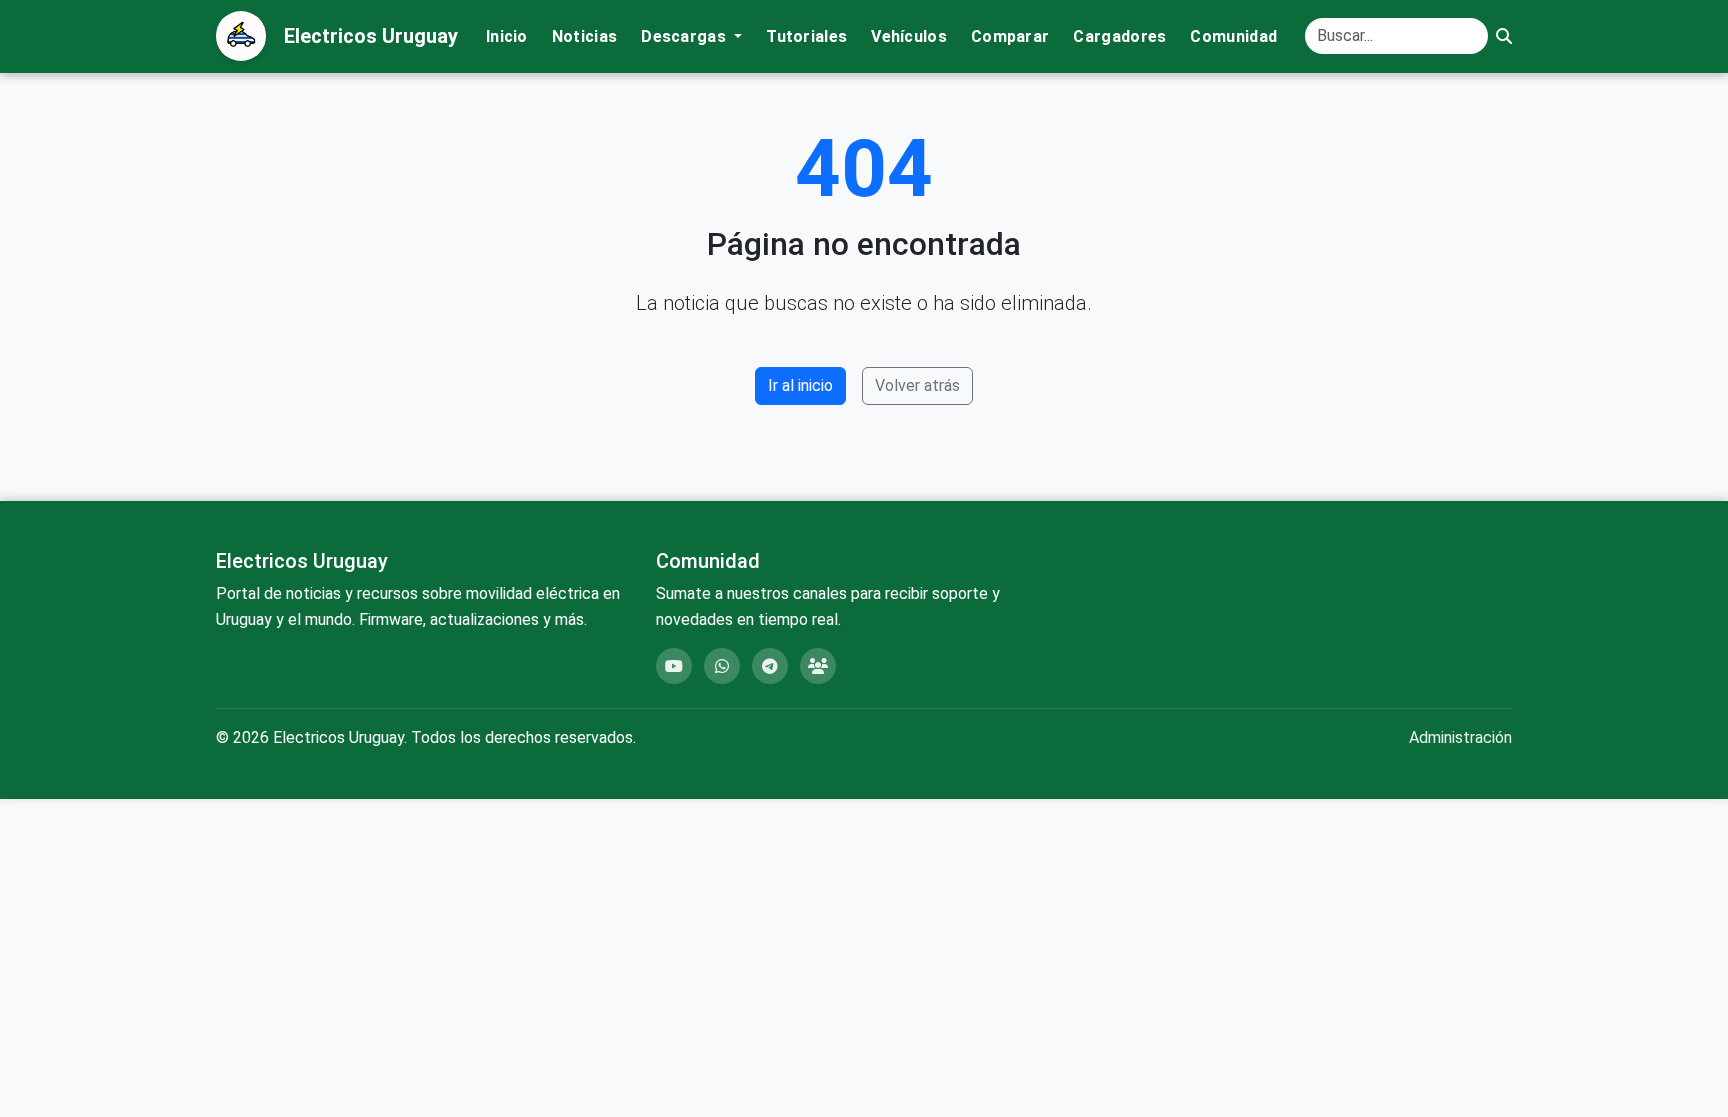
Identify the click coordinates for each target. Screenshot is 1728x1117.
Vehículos (909, 36)
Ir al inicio (800, 385)
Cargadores (1119, 36)
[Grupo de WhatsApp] (722, 666)
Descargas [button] (685, 36)
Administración (1460, 737)
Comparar (1010, 36)
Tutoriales (806, 36)
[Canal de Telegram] (770, 666)
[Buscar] (1504, 36)
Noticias (584, 36)
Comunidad (1233, 36)
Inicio (507, 36)
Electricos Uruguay (371, 36)
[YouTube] (674, 666)
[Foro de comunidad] (818, 666)
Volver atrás (917, 385)
